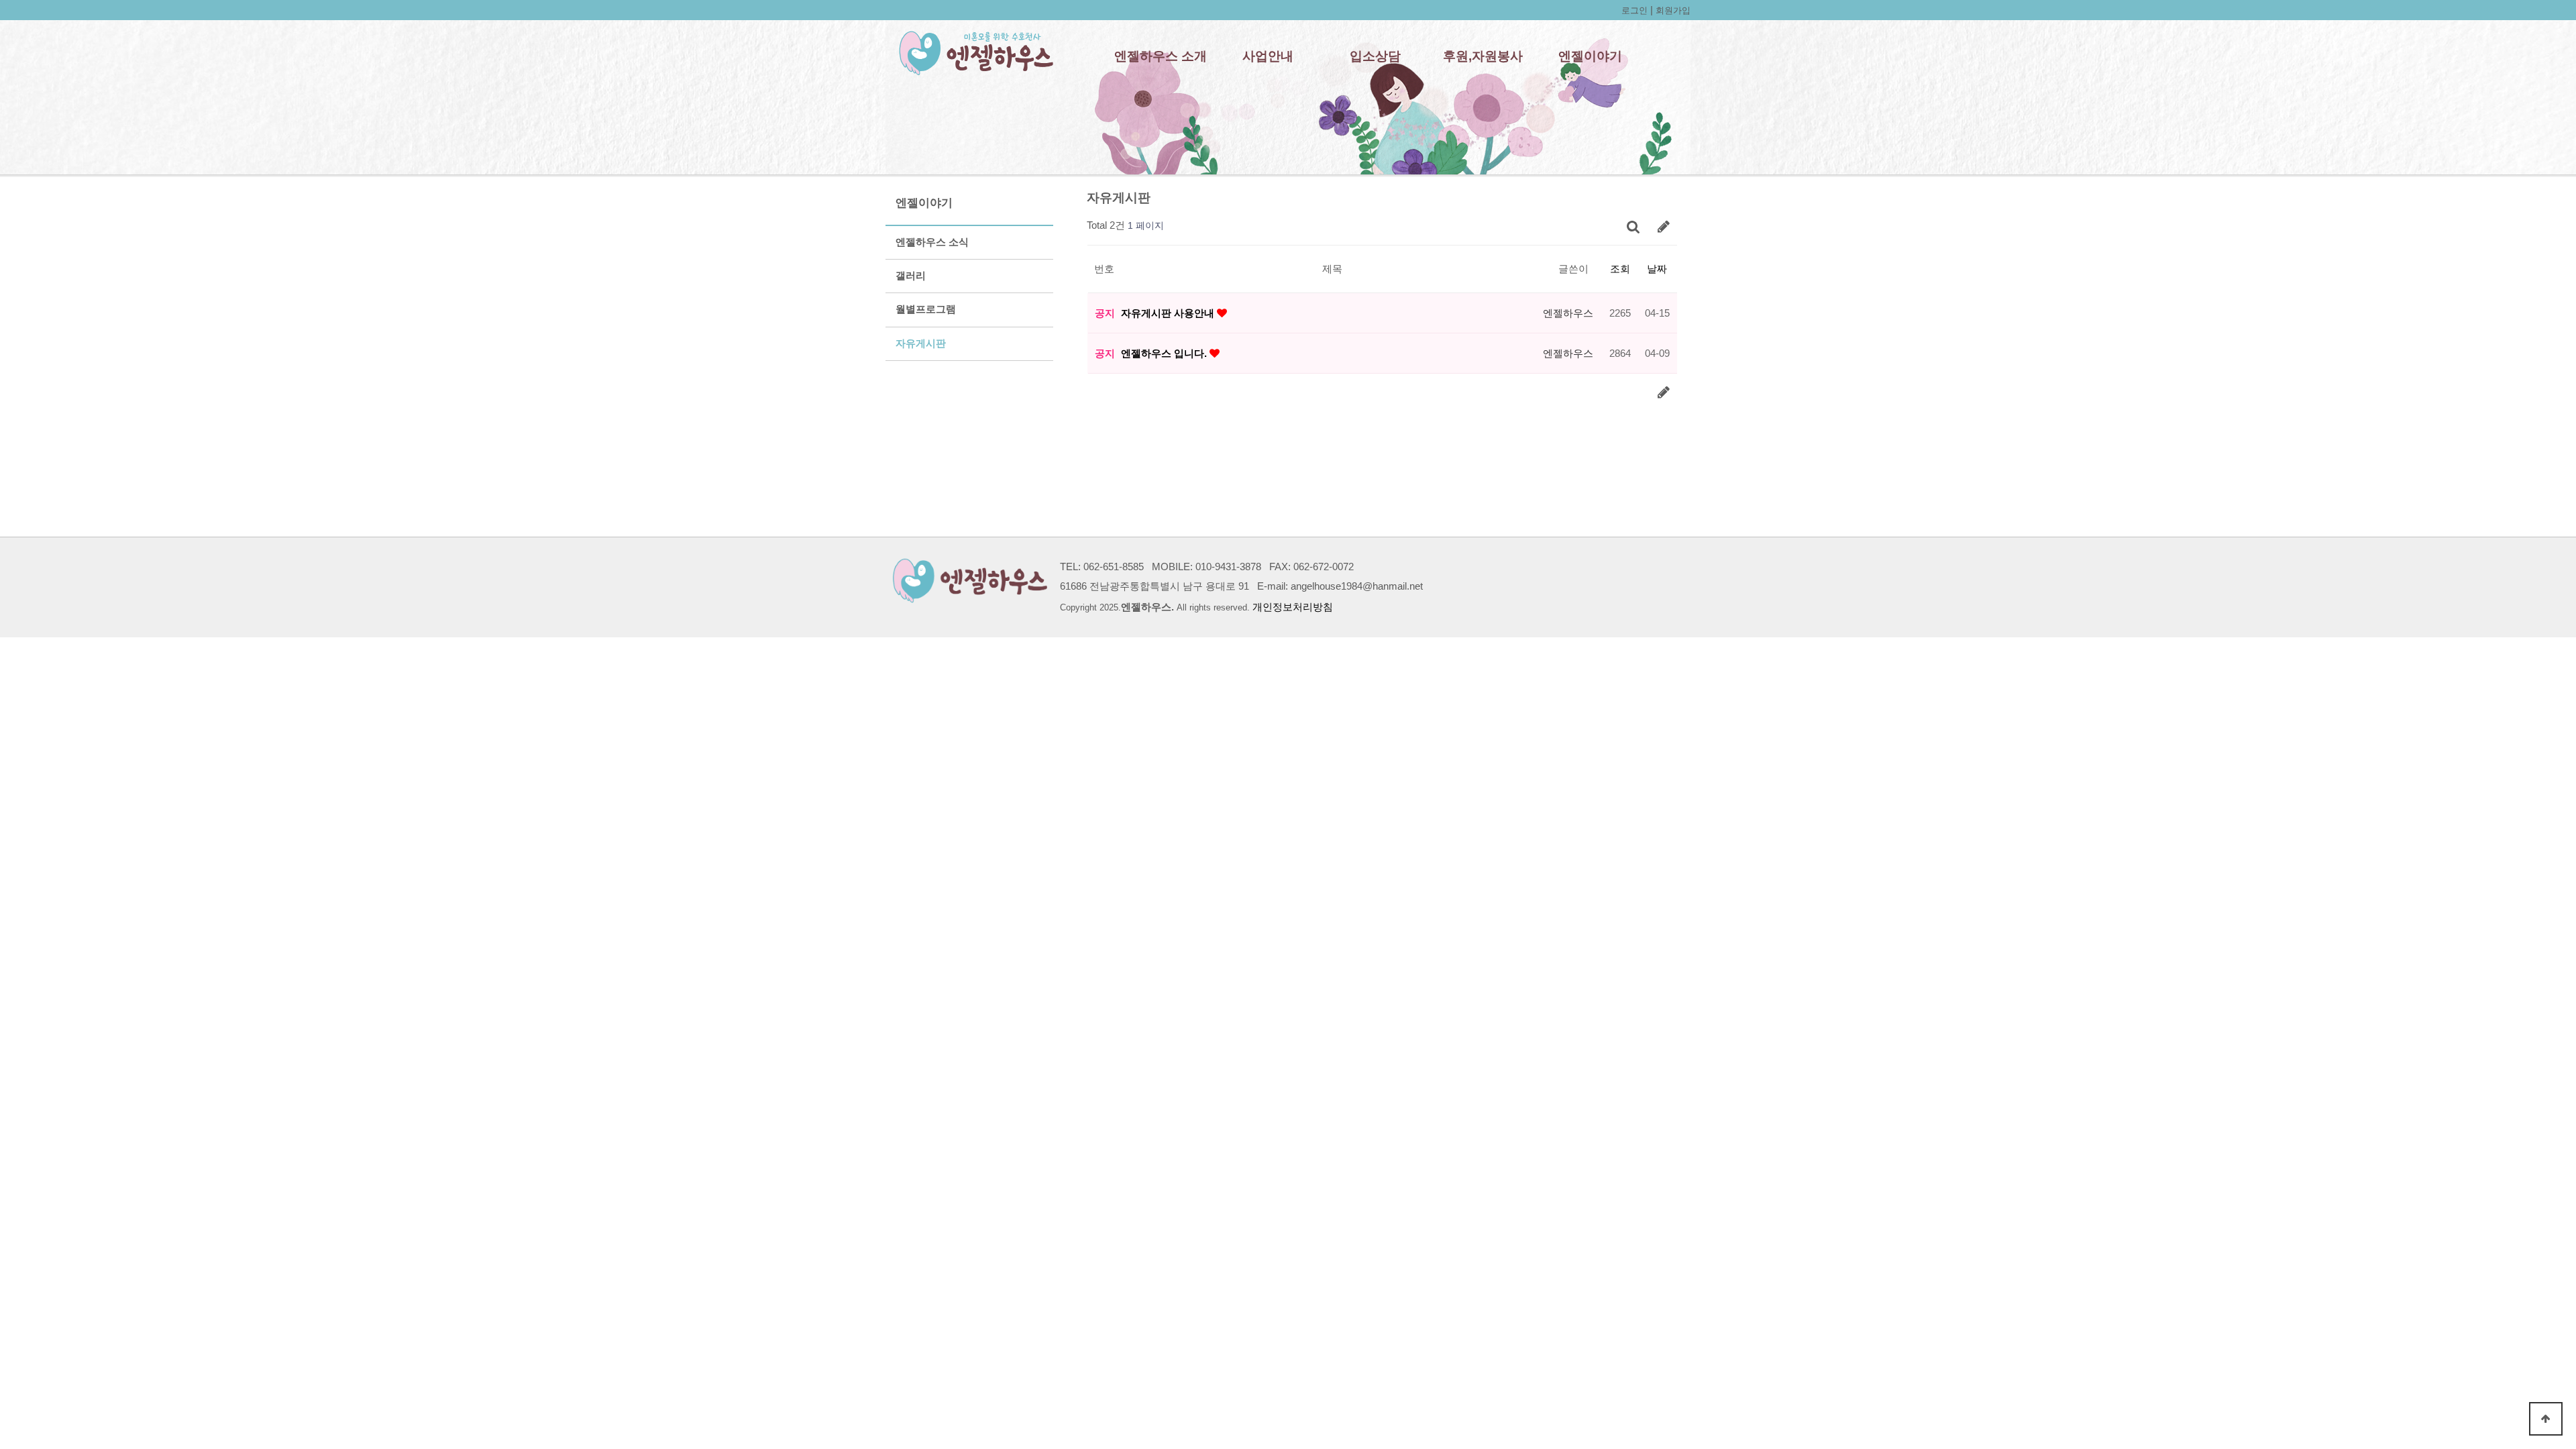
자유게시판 (921, 343)
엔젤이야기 (1590, 56)
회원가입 (1673, 10)
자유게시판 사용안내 (1169, 313)
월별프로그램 (926, 309)
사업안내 (1268, 56)
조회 (1620, 269)
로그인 (1634, 10)
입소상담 (1375, 56)
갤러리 (911, 276)
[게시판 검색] (1633, 226)
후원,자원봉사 (1483, 56)
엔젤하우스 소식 (932, 242)
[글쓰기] (1664, 226)
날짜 (1657, 269)
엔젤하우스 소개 (1161, 56)
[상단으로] (2546, 1419)
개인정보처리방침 (1293, 607)
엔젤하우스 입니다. (1165, 353)
